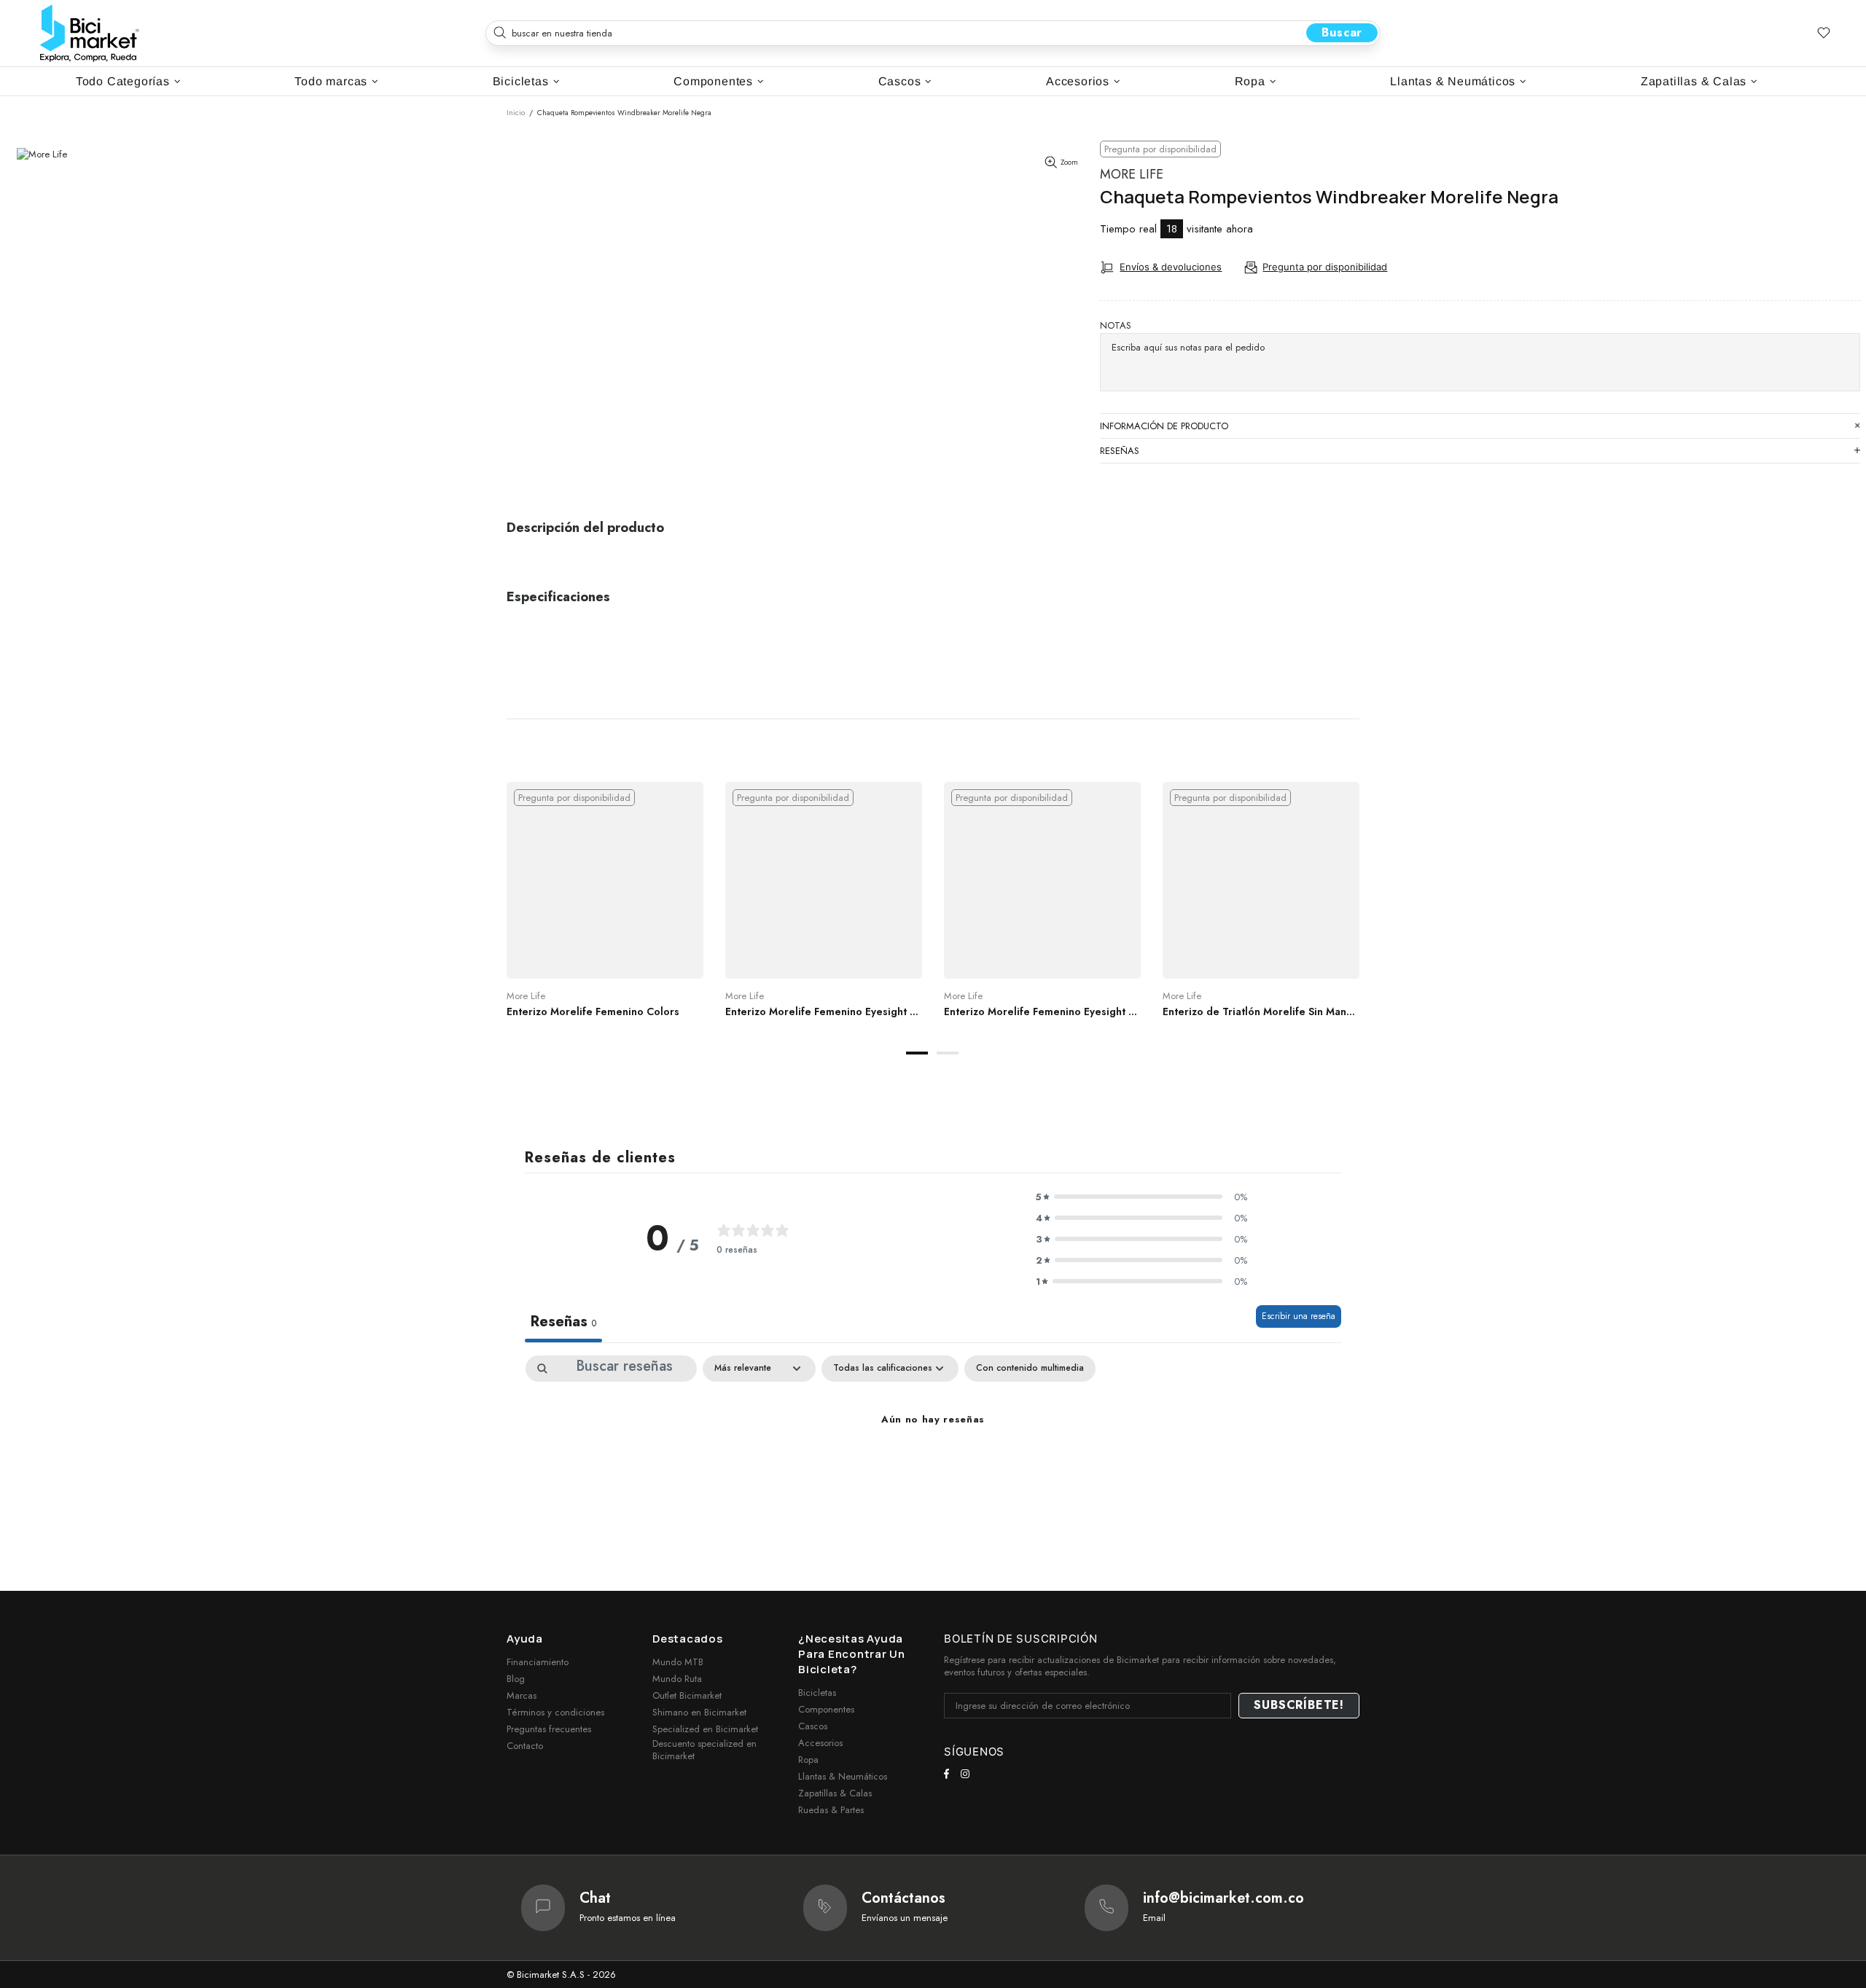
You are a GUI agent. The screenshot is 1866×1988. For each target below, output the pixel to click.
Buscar (1342, 32)
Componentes (826, 1709)
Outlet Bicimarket (687, 1695)
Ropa (808, 1760)
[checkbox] (1030, 1369)
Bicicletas (817, 1692)
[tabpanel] (605, 914)
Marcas (522, 1695)
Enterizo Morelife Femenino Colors (593, 1011)
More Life (1132, 175)
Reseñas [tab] (563, 1322)
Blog (516, 1679)
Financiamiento (538, 1662)
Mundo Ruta (677, 1679)
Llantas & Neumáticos (843, 1776)
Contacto (525, 1746)
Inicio (516, 113)
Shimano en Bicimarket (699, 1712)
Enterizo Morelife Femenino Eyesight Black (1042, 1011)
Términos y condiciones (555, 1712)
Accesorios (820, 1743)
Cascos (813, 1726)
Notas (1116, 325)
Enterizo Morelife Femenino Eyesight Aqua (824, 1011)
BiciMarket (90, 33)
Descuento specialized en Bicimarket (704, 1750)
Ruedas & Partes (831, 1810)
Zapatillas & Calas (835, 1793)
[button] (1141, 1197)
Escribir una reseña (1299, 1316)
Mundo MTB (678, 1662)
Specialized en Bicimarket (705, 1729)
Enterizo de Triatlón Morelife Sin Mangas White (1261, 1011)
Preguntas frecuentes (549, 1729)
